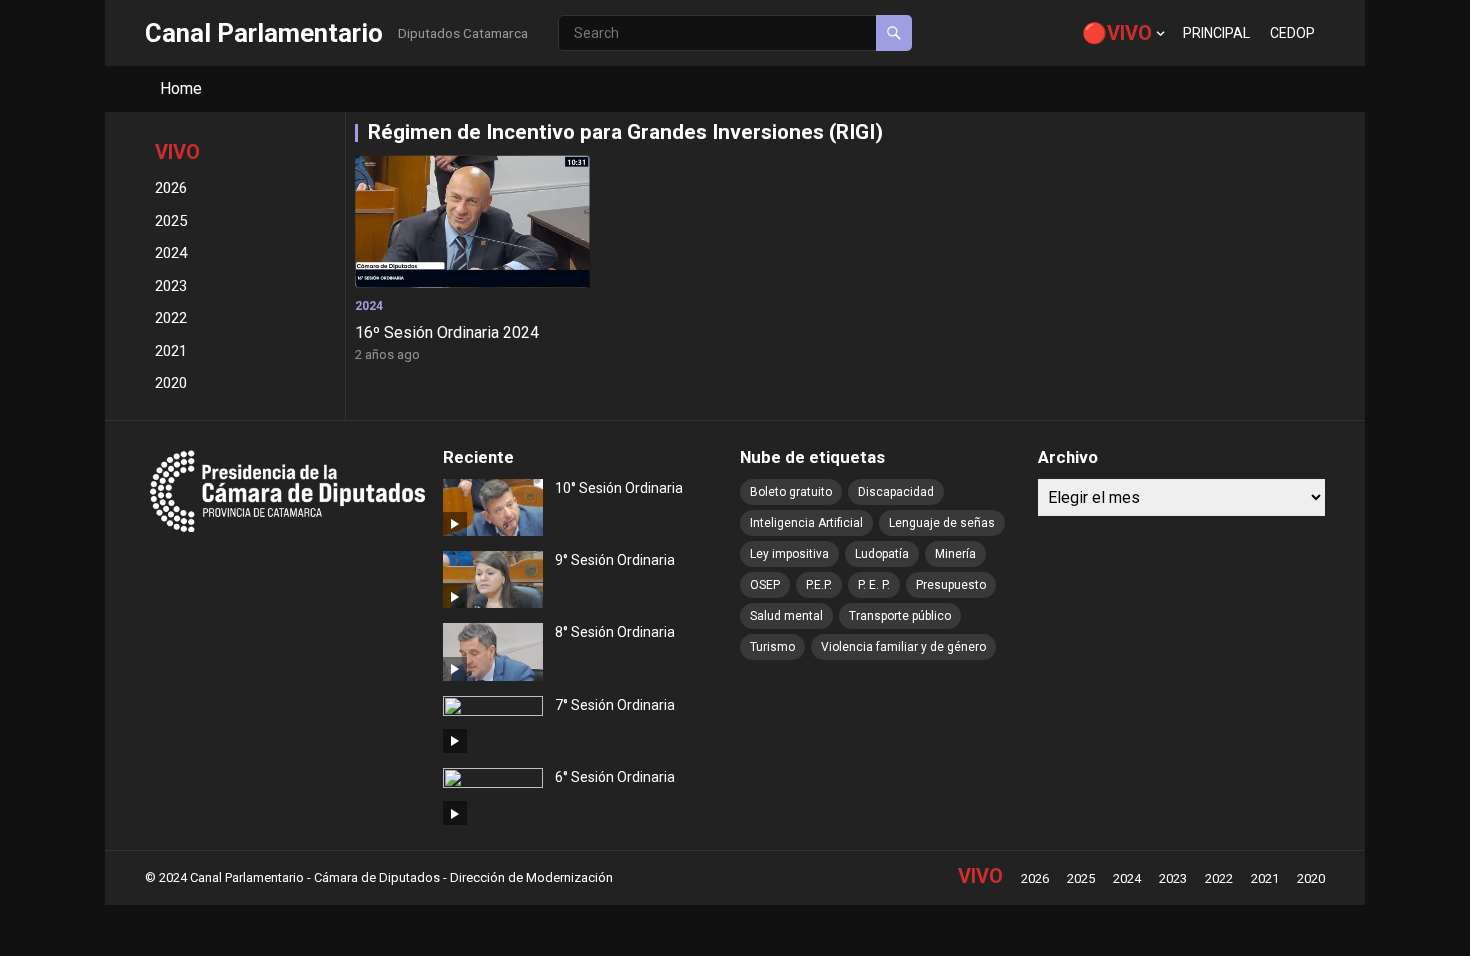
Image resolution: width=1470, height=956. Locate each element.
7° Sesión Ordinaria (615, 705)
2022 (171, 318)
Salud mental (786, 616)
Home (181, 88)
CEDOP (1292, 33)
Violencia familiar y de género (903, 647)
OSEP (765, 585)
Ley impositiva (789, 554)
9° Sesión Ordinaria (615, 560)
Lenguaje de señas (942, 523)
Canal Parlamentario (264, 33)
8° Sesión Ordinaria (615, 632)
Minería (955, 554)
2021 (171, 351)
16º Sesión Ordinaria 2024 (447, 332)
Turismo (772, 647)
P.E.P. (819, 585)
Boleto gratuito (791, 492)
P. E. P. (874, 585)
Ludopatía (882, 554)
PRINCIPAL (1216, 33)
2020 (171, 383)
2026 (171, 188)
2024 (171, 253)
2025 (171, 221)
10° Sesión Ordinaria (619, 488)
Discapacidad (896, 492)
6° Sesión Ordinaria (615, 777)
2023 (171, 286)
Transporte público (900, 616)
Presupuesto (951, 585)
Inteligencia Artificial (806, 523)
